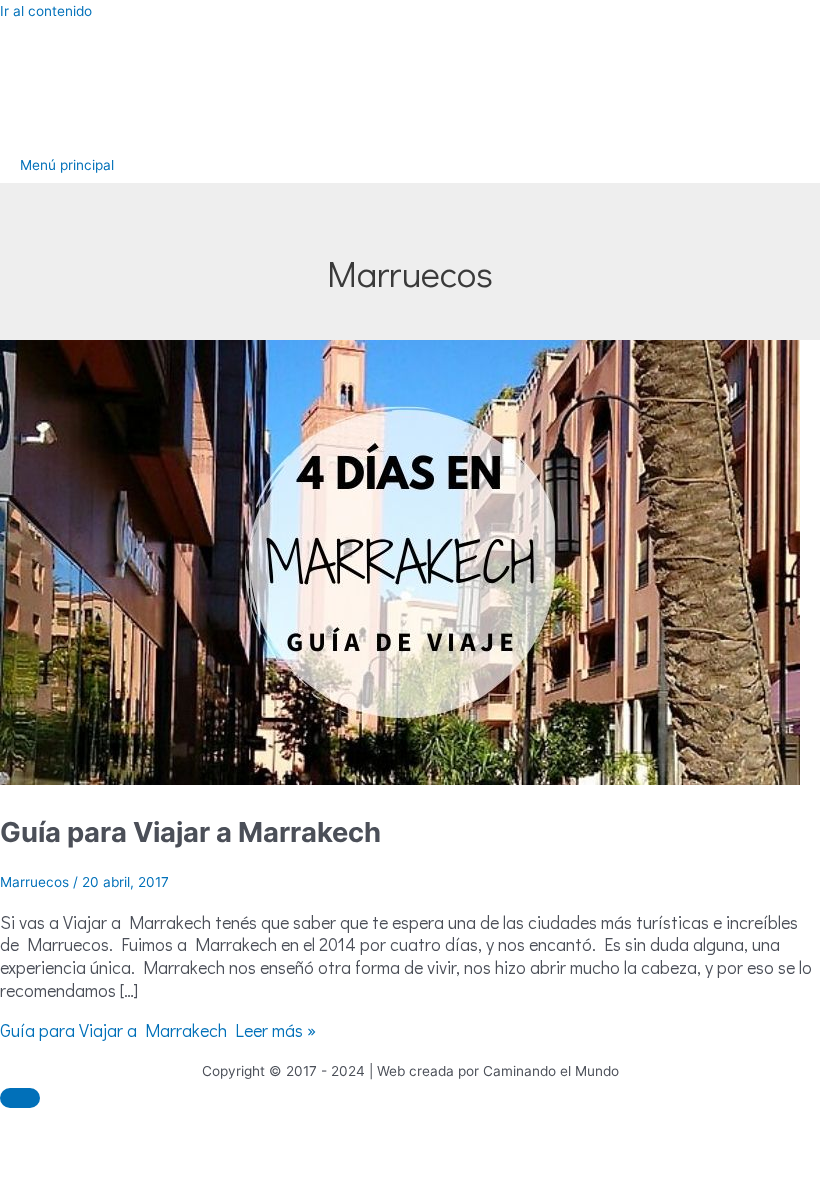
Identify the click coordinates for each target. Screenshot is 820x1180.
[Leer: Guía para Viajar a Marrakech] (400, 780)
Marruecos (34, 882)
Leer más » (158, 1030)
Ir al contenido (46, 11)
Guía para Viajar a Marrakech (190, 832)
